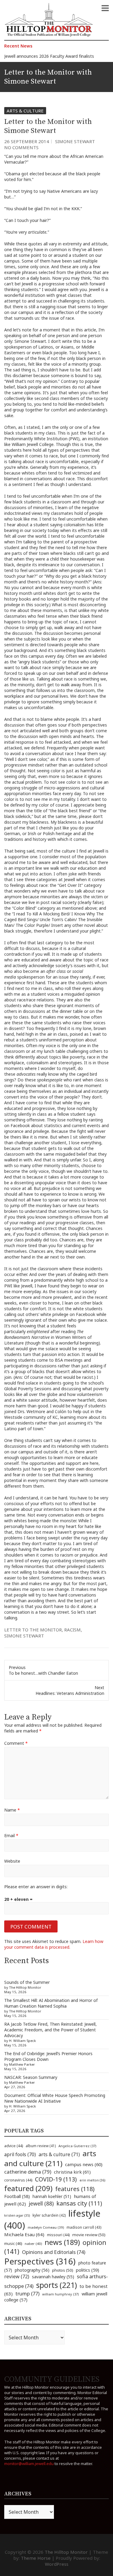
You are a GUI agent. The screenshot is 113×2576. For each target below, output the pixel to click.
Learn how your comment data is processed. (54, 1944)
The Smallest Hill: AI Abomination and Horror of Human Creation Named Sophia (51, 2003)
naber (33, 2244)
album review (41, 2146)
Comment (16, 1743)
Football (17, 2196)
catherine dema (28, 2172)
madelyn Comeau (46, 2227)
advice (14, 2146)
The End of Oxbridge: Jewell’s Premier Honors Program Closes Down (48, 2056)
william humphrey (61, 2294)
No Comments (21, 147)
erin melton (93, 2180)
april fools (20, 2154)
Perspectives (40, 2261)
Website (12, 1861)
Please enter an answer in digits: (36, 1887)
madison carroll (84, 2227)
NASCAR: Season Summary (31, 2077)
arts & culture (59, 2154)
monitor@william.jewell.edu (29, 2464)
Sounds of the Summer (27, 1982)
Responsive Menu (105, 8)
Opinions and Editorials (54, 2252)
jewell (41, 2203)
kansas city (79, 2203)
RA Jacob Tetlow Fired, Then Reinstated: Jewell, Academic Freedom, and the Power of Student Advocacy (50, 2030)
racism (72, 1630)
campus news (84, 2164)
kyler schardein (49, 2215)
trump (27, 2293)
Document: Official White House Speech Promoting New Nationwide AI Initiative (55, 2098)
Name (12, 1810)
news (62, 2242)
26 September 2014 (27, 141)
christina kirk (72, 2172)
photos (63, 2270)
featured (28, 2188)
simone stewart (24, 1636)
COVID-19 (56, 2179)
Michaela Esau (24, 2234)
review (17, 2276)
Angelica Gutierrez (77, 2146)
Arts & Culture (25, 111)
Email (11, 1835)
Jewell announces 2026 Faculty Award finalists (49, 56)
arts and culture (50, 2158)
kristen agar (17, 2215)
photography (32, 2270)
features (75, 2189)
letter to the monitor (33, 1630)
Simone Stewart (75, 141)
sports (56, 2285)
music (13, 2243)
